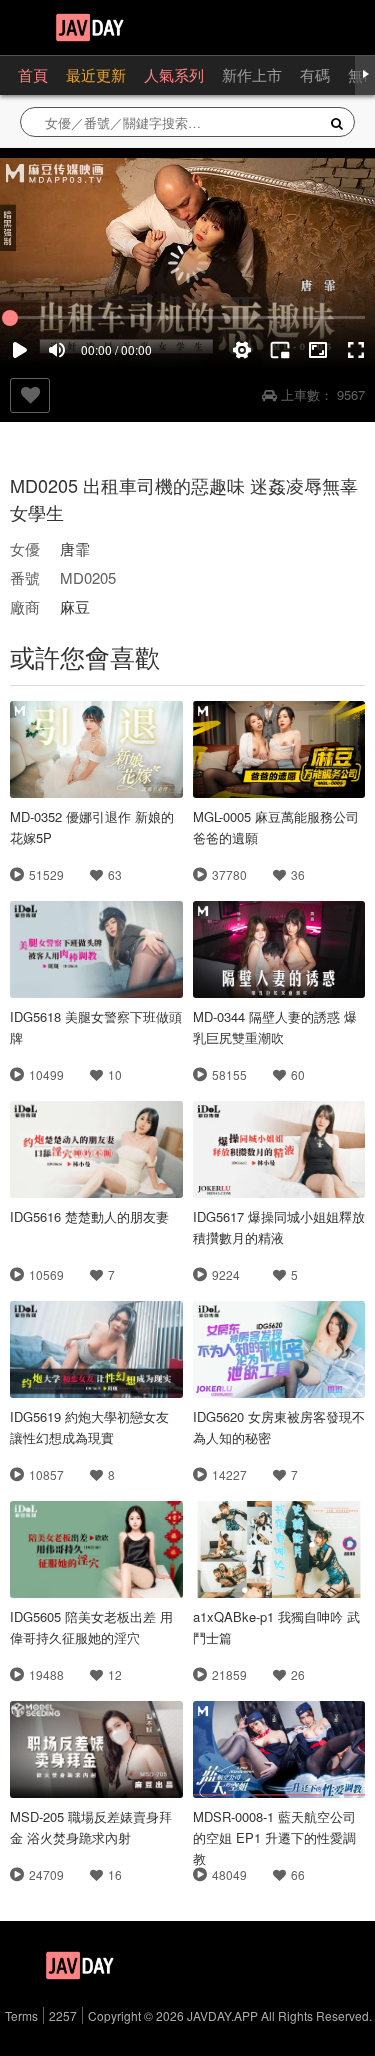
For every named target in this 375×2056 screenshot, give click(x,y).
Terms (21, 2015)
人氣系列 (174, 74)
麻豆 (75, 606)
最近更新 (96, 74)
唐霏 (75, 548)
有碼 (315, 74)
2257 (63, 2015)
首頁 (33, 74)
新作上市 (252, 74)
